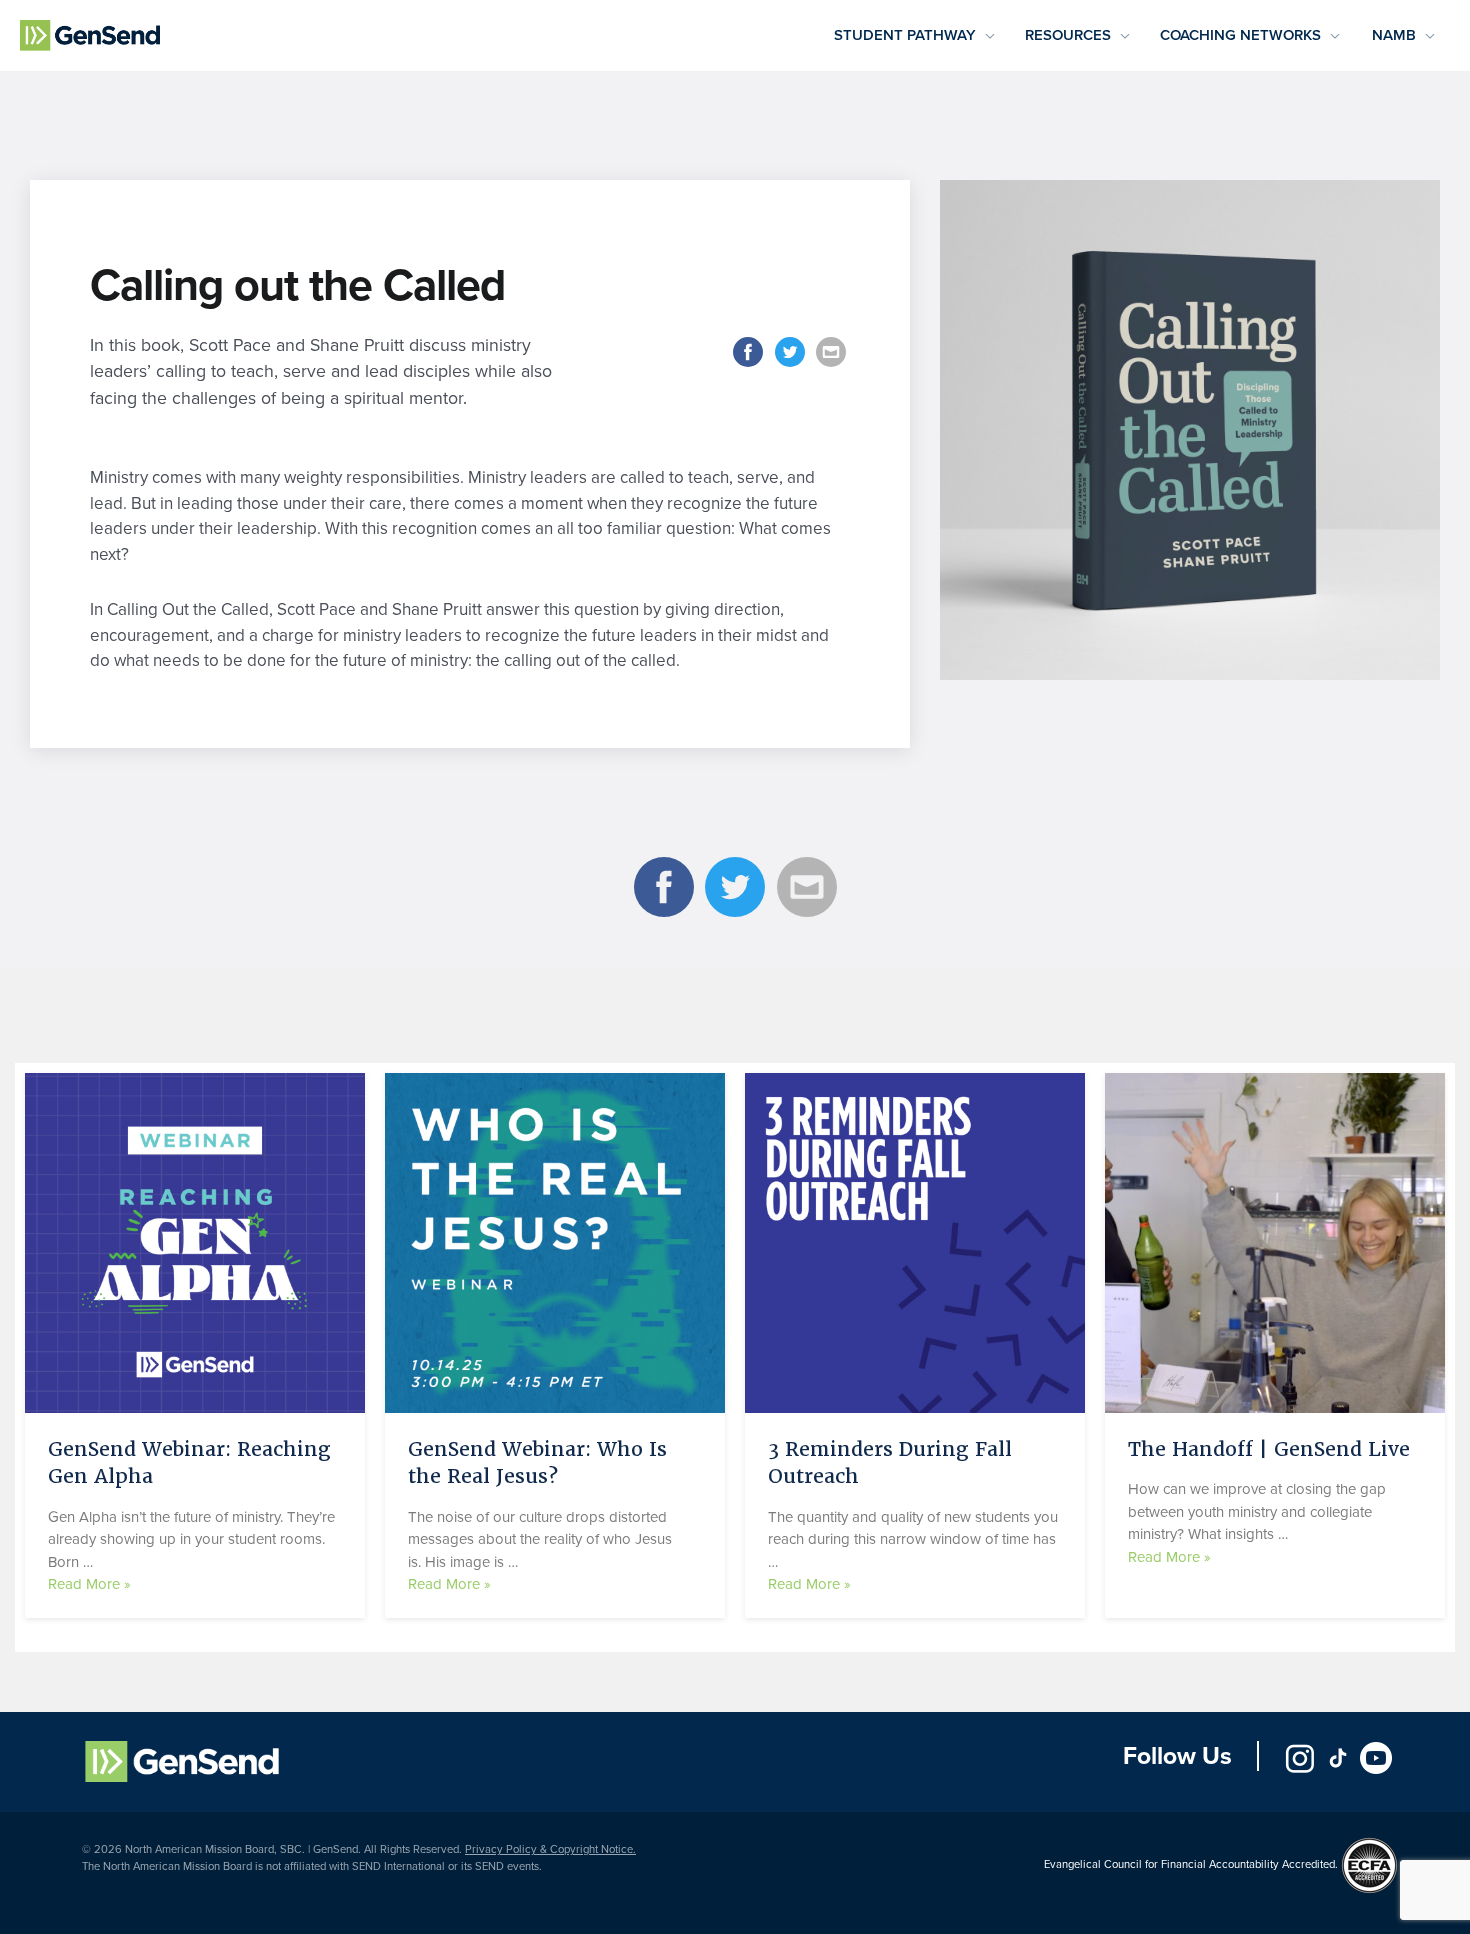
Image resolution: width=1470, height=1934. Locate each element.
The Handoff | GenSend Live (1269, 1449)
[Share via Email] (832, 365)
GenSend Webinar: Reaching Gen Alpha (189, 1462)
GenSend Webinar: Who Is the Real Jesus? (537, 1462)
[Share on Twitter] (792, 365)
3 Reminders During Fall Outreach (890, 1462)
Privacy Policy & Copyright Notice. (550, 1849)
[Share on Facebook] (751, 365)
